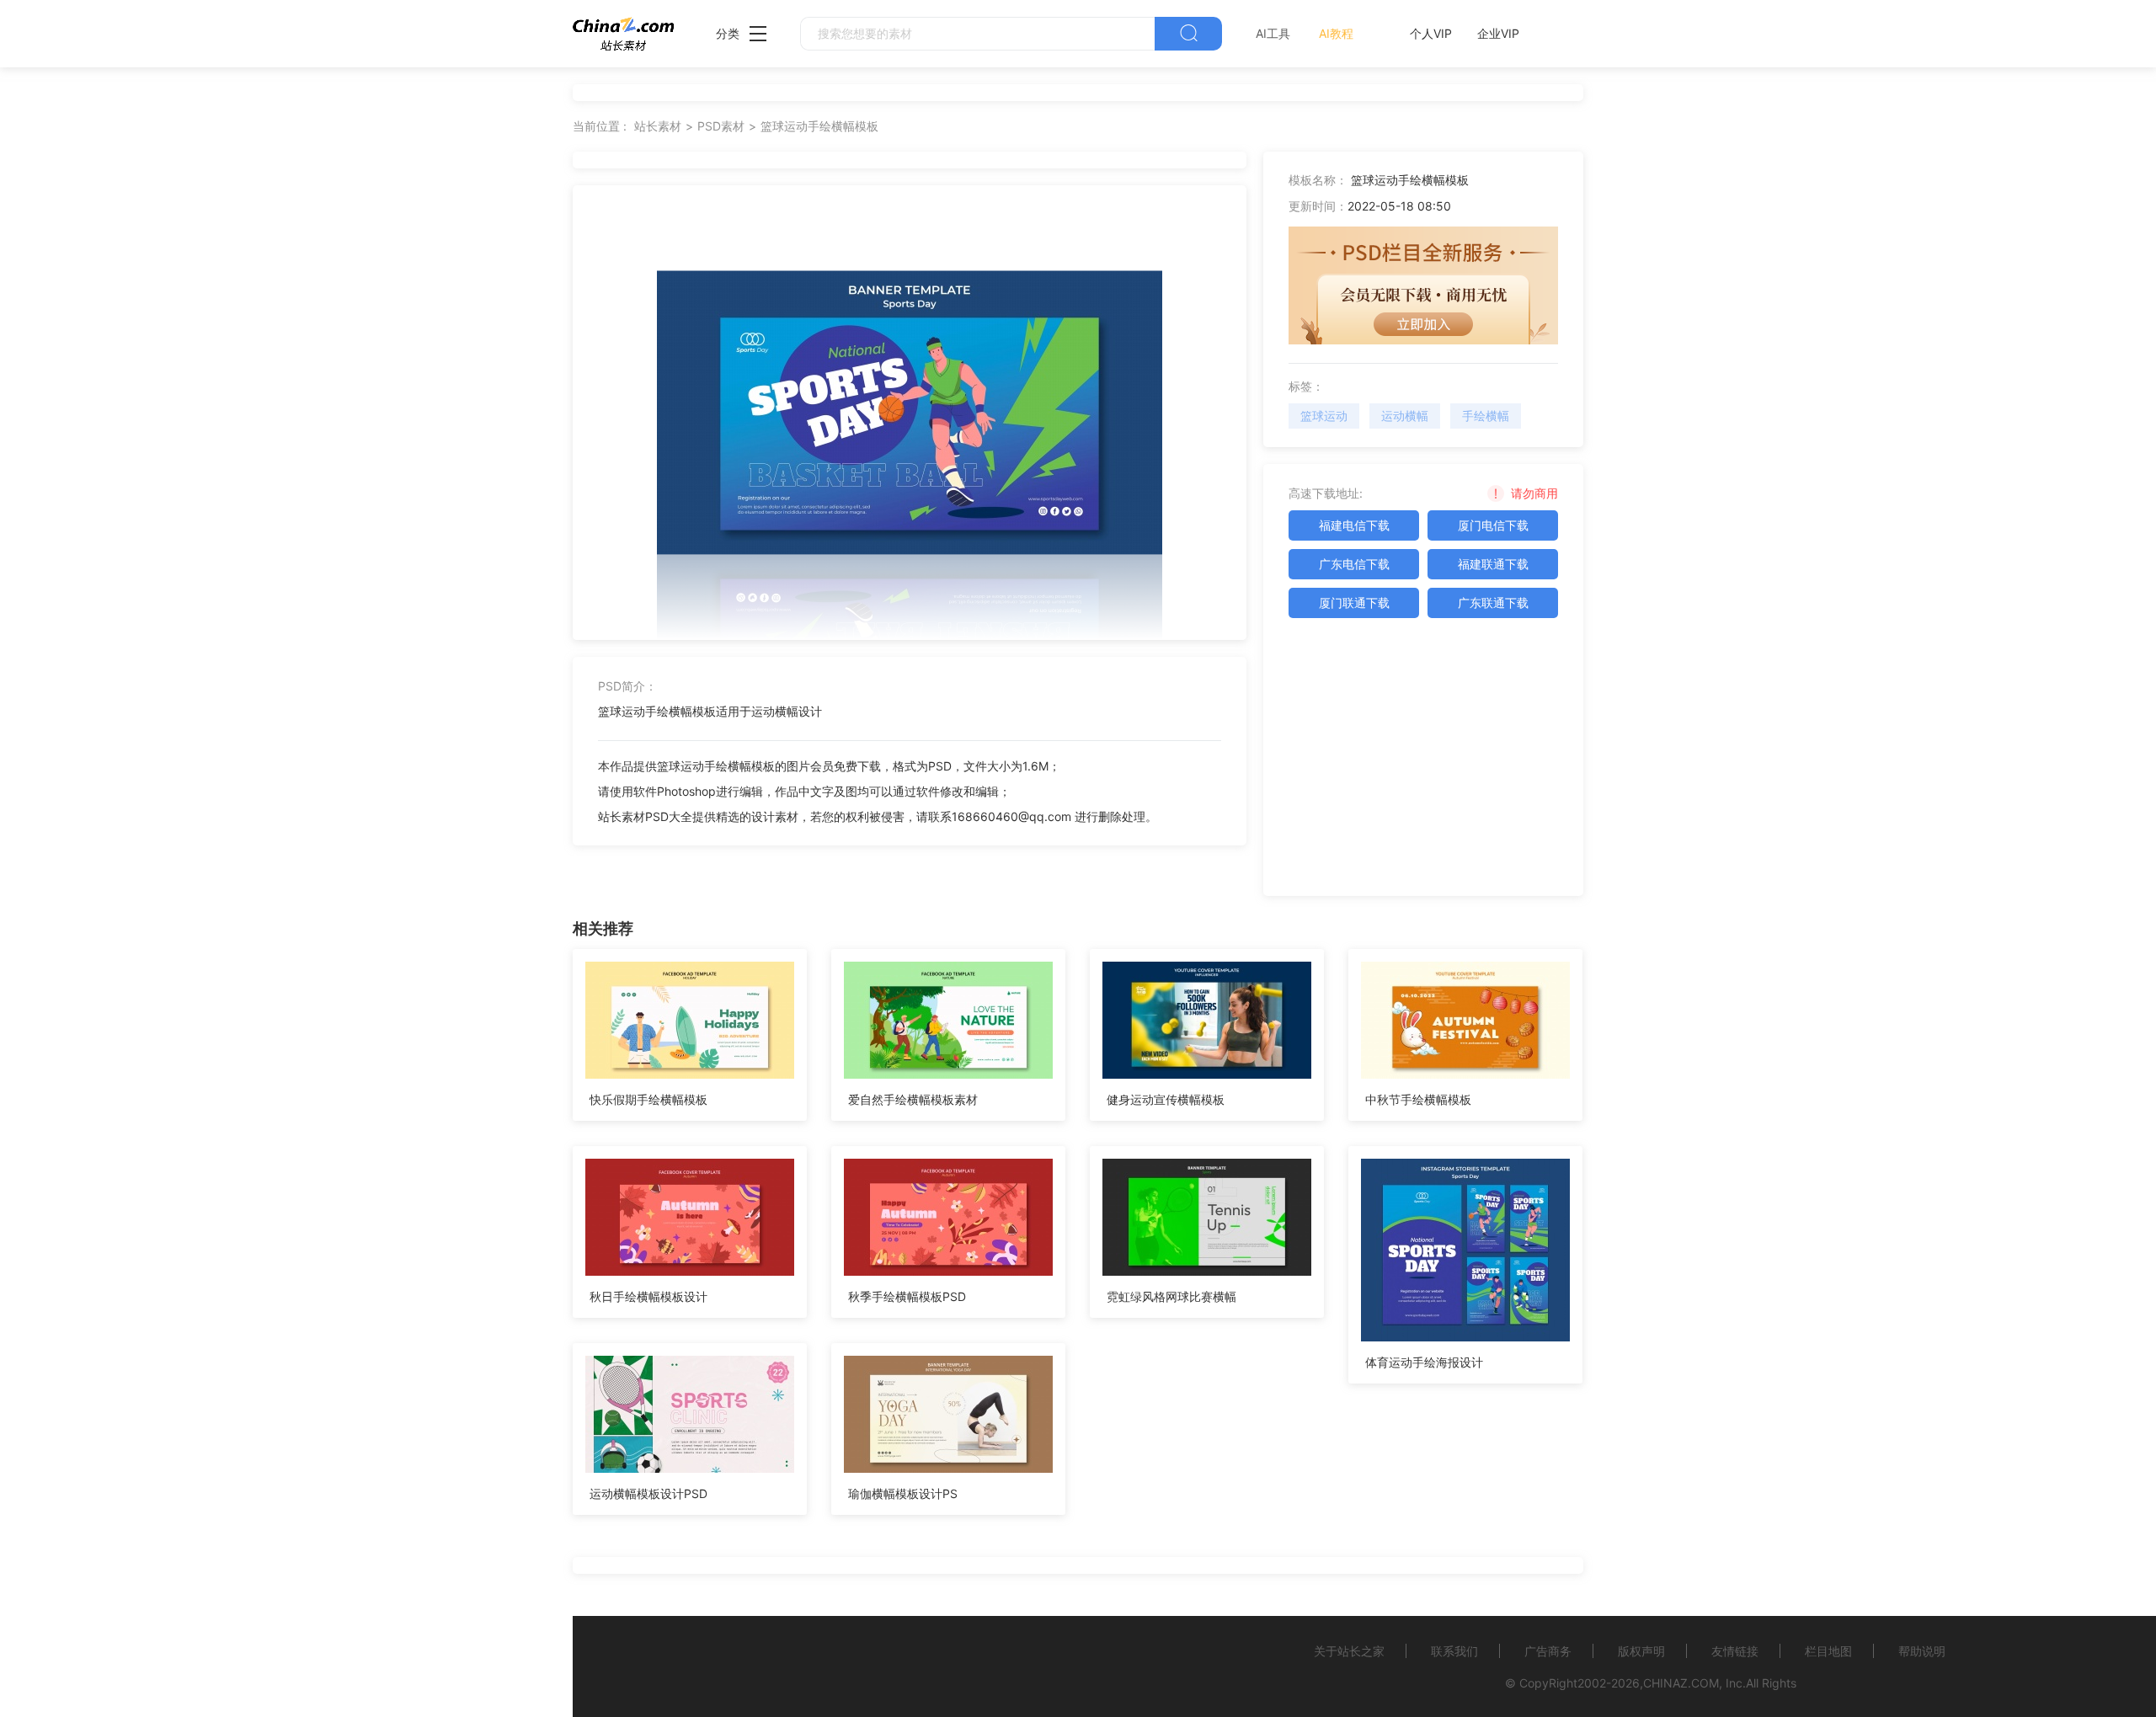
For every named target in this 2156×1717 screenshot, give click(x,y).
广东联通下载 (1493, 603)
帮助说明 (1922, 1651)
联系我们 (1454, 1651)
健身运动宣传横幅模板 (1166, 1099)
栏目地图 (1828, 1651)
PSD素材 (721, 126)
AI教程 (1336, 33)
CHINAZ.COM (1681, 1683)
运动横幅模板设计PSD (648, 1493)
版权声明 (1641, 1651)
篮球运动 (1324, 416)
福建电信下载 (1354, 525)
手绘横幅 (1486, 416)
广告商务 (1548, 1651)
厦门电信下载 (1493, 525)
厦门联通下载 (1354, 603)
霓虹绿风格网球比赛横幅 (1171, 1296)
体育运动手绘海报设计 (1424, 1362)
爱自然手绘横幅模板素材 (913, 1099)
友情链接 (1735, 1651)
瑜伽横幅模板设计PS (903, 1493)
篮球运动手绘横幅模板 (819, 126)
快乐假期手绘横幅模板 (648, 1099)
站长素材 (658, 126)
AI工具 (1273, 33)
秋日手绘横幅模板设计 (648, 1296)
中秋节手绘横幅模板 (1418, 1099)
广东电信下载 (1354, 564)
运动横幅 (1405, 416)
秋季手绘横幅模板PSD (907, 1296)
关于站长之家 (1349, 1651)
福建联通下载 (1493, 564)
